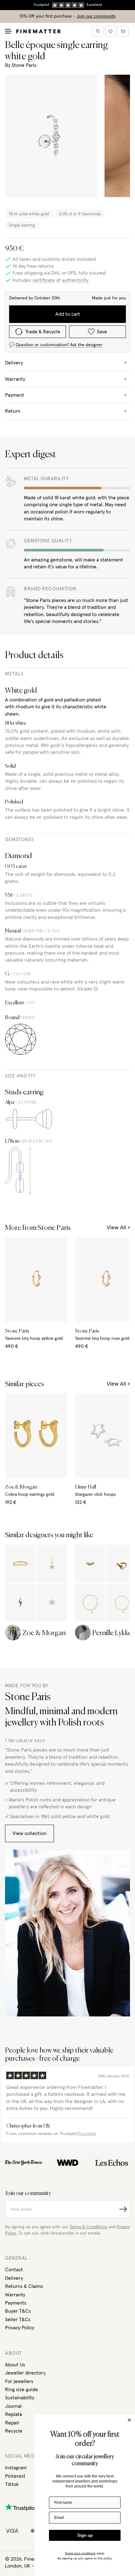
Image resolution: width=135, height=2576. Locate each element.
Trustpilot (87, 2134)
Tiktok (12, 2484)
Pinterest (15, 2476)
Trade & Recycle (43, 332)
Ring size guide (22, 2390)
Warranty (15, 2295)
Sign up (85, 2535)
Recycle (14, 2431)
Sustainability (20, 2398)
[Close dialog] (129, 2420)
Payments (16, 2303)
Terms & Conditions (88, 2227)
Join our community (96, 16)
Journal (13, 2406)
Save (102, 332)
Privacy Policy (20, 2328)
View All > (118, 1228)
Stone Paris (24, 65)
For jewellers (19, 2381)
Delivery (14, 2278)
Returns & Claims (24, 2286)
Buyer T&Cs (18, 2311)
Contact (14, 2270)
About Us (15, 2365)
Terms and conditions (80, 2553)
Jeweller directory (25, 2373)
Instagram (16, 2468)
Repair (12, 2423)
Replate (14, 2414)
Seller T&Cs (18, 2320)
